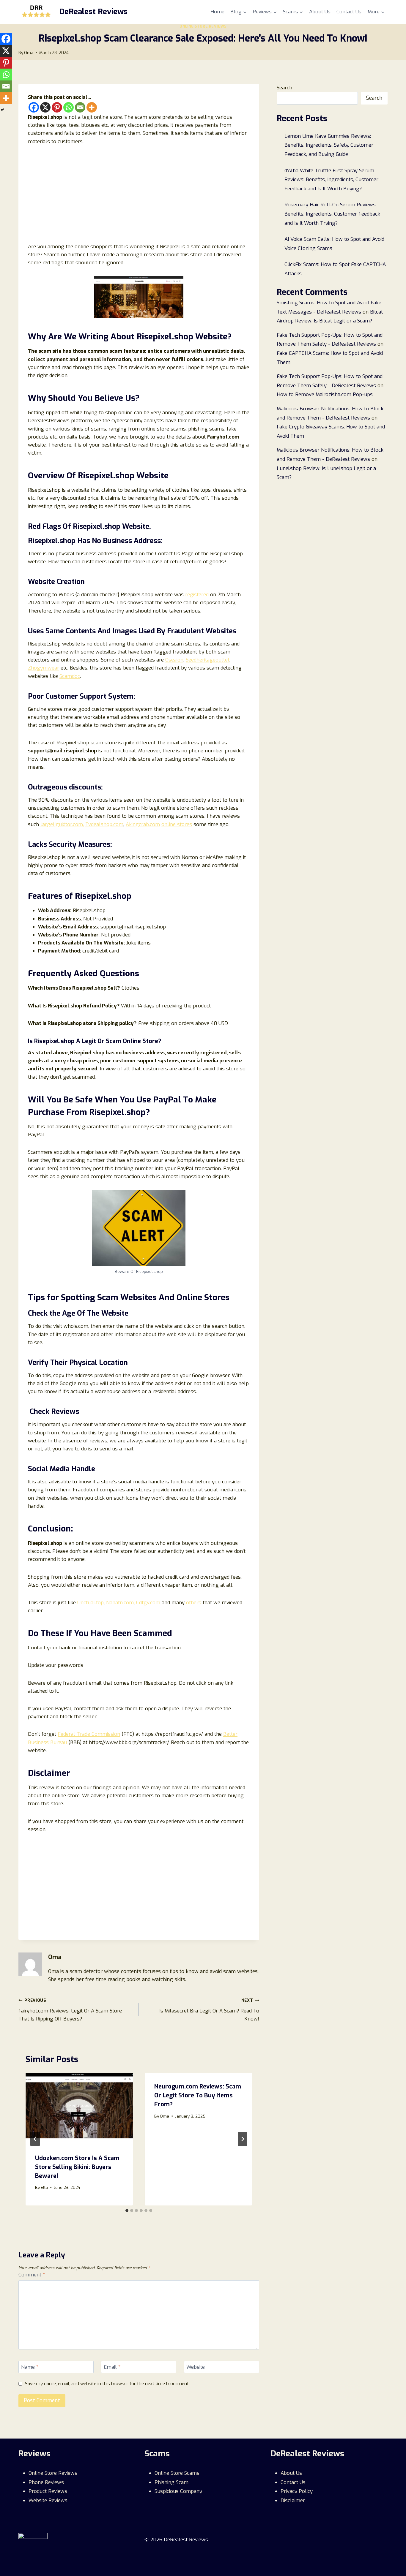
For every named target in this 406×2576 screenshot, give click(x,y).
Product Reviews (48, 2491)
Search (284, 88)
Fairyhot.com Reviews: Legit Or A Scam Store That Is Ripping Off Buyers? (70, 2010)
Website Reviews (48, 2500)
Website (196, 2367)
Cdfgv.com (148, 1603)
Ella (44, 2187)
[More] (92, 107)
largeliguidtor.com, (62, 824)
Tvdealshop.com (104, 824)
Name (30, 2367)
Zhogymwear (44, 668)
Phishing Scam (171, 2482)
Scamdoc (70, 676)
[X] (45, 107)
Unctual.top (91, 1603)
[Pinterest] (57, 107)
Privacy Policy (297, 2491)
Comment (32, 2275)
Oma (29, 53)
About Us (320, 12)
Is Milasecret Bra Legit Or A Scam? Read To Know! (209, 2010)
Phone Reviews (46, 2482)
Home (217, 12)
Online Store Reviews (203, 26)
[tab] (127, 2211)
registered (197, 595)
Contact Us (349, 12)
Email (112, 2367)
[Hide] (2, 110)
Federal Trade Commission (89, 1734)
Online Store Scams (177, 2473)
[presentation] (79, 2109)
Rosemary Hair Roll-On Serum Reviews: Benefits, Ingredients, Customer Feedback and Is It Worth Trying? (332, 214)
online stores (177, 824)
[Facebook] (34, 107)
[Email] (80, 107)
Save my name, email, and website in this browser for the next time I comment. (107, 2384)
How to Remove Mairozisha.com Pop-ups (325, 394)
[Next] (243, 2139)
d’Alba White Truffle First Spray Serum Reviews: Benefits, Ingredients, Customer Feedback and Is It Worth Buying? (331, 180)
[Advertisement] (139, 197)
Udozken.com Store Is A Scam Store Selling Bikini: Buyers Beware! (77, 2167)
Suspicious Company (178, 2491)
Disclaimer (293, 2500)
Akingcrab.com (143, 824)
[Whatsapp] (69, 107)
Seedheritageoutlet (208, 660)
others (194, 1603)
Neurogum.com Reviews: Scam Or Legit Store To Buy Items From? (198, 2095)
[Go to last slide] (35, 2139)
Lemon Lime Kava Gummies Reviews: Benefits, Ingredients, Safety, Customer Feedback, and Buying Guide (329, 145)
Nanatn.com (120, 1603)
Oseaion (174, 660)
